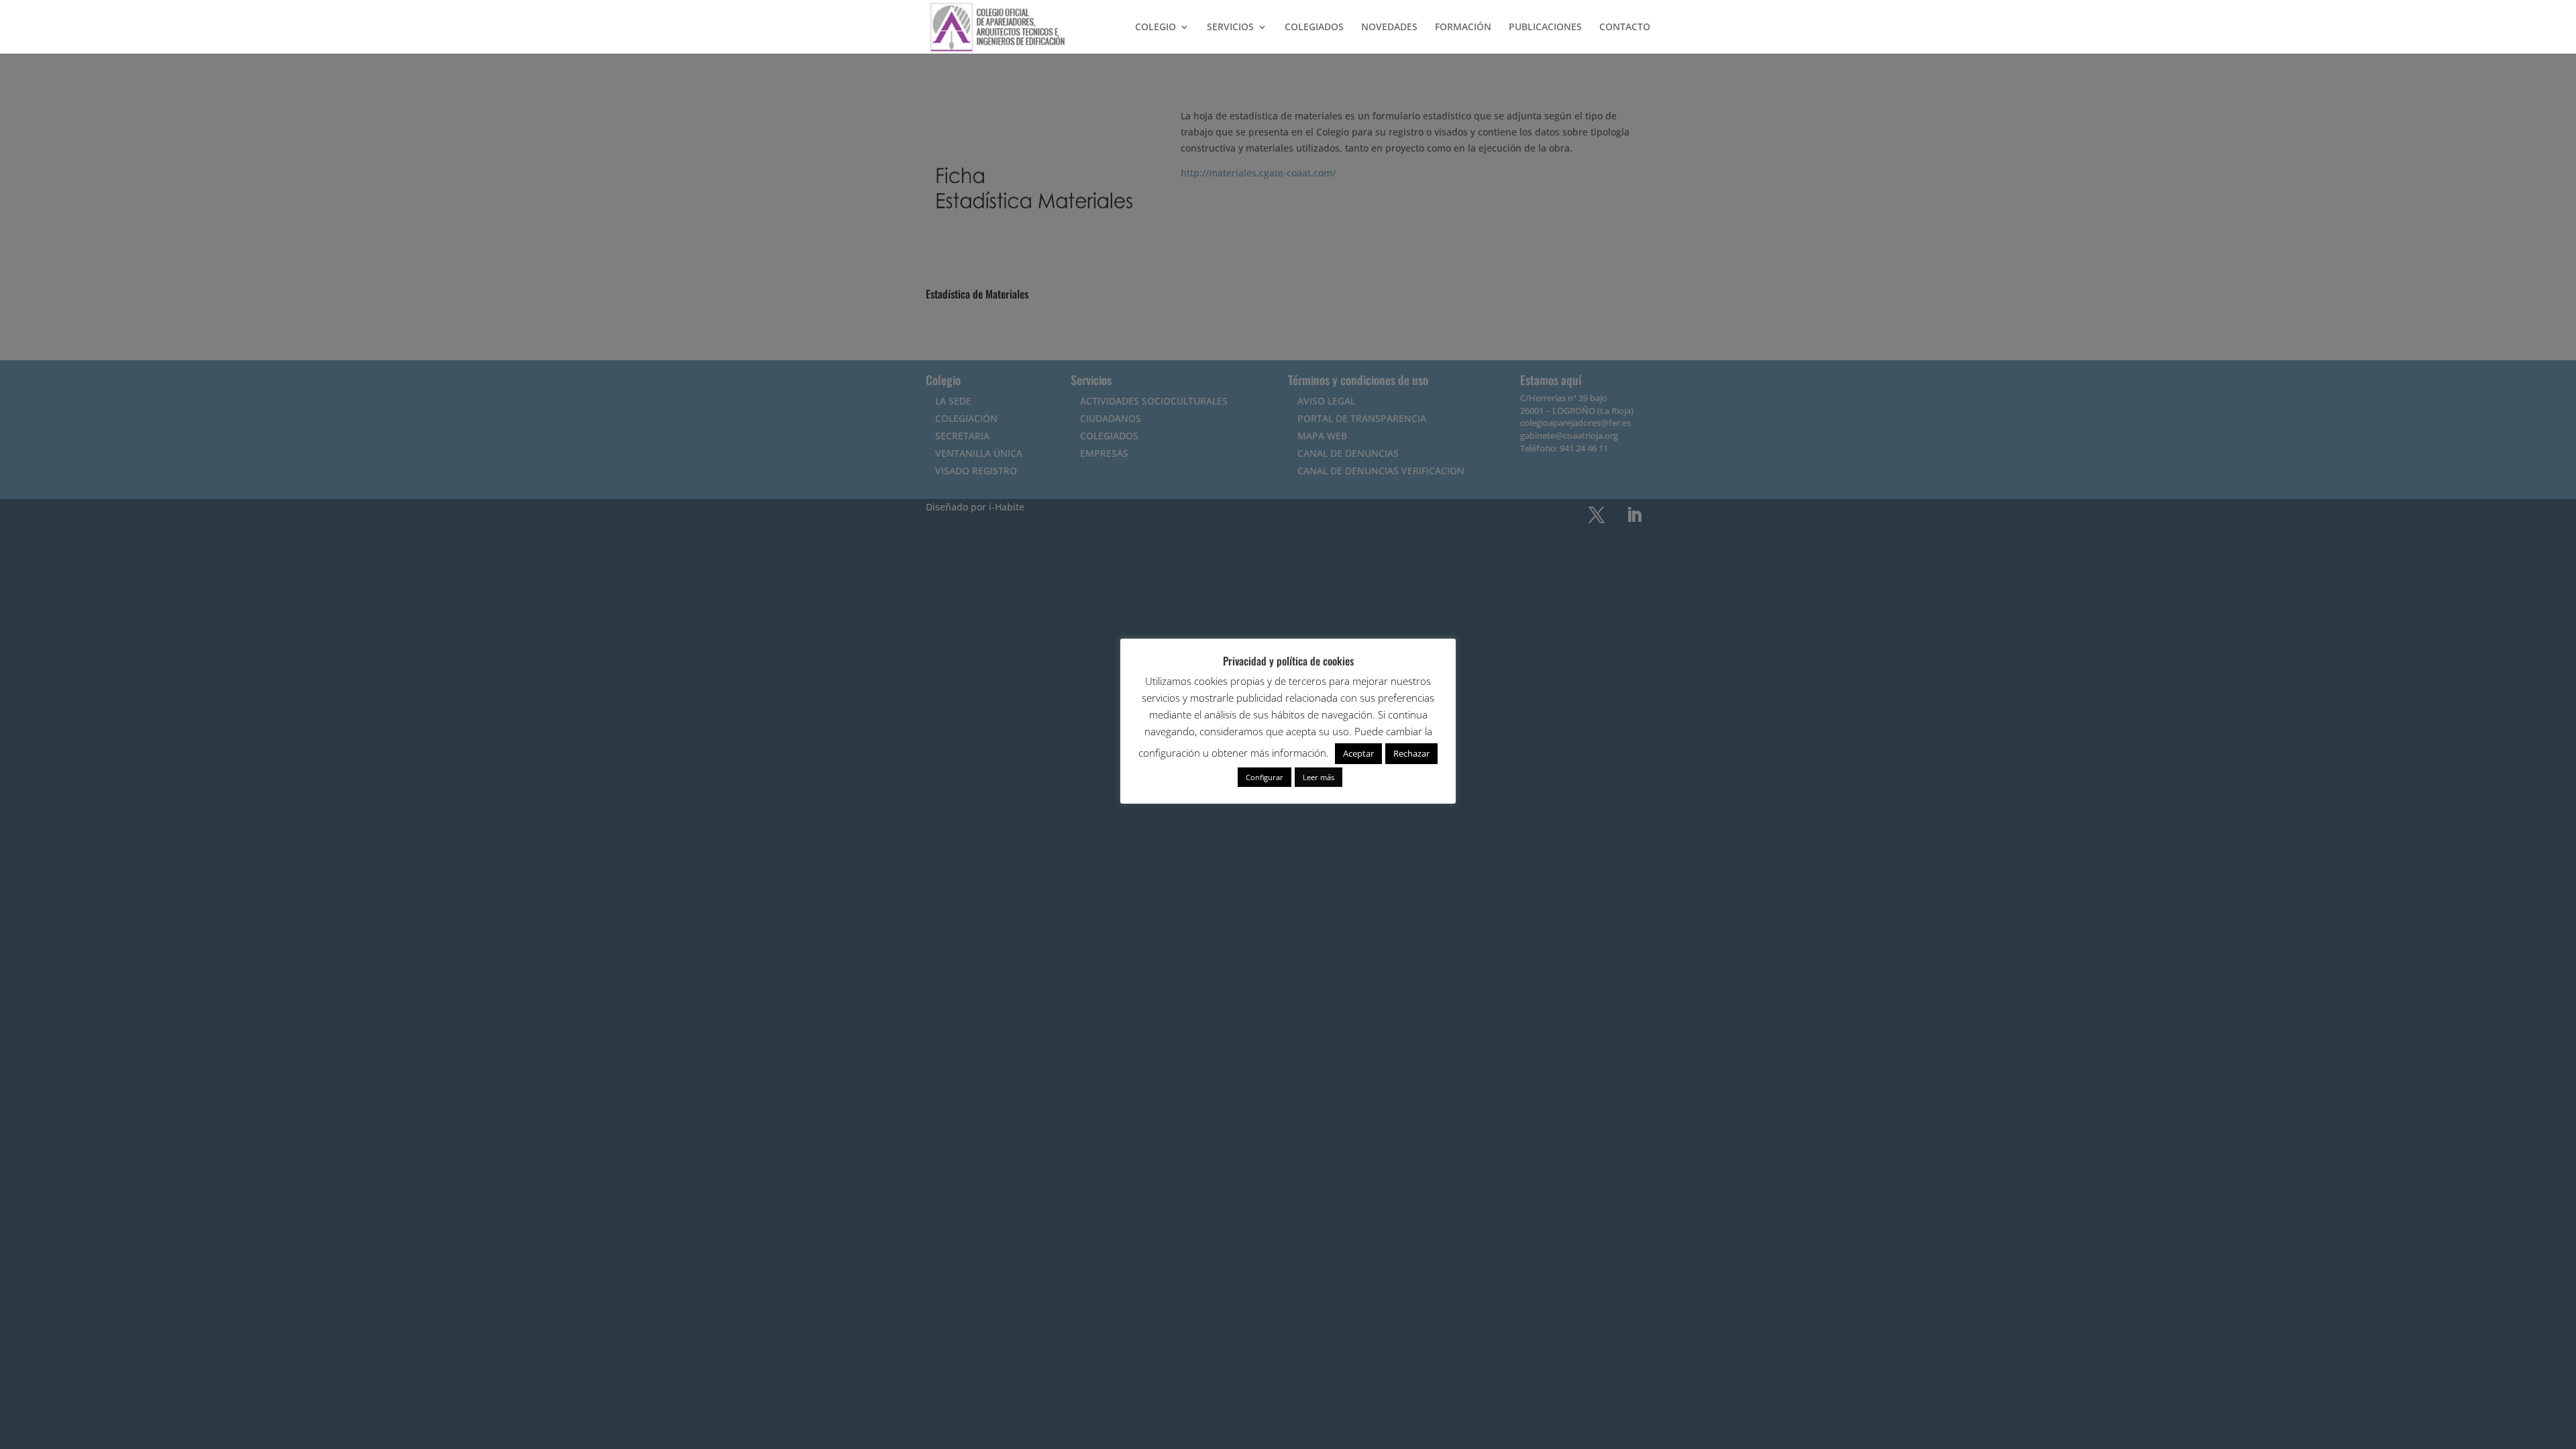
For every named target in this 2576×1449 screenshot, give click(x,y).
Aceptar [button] (1358, 753)
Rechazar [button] (1411, 753)
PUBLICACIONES (1545, 28)
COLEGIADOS (1314, 28)
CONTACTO (1625, 28)
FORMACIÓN (1463, 28)
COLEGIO (1156, 28)
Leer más (1319, 777)
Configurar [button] (1265, 777)
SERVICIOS (1230, 28)
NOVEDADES (1389, 28)
